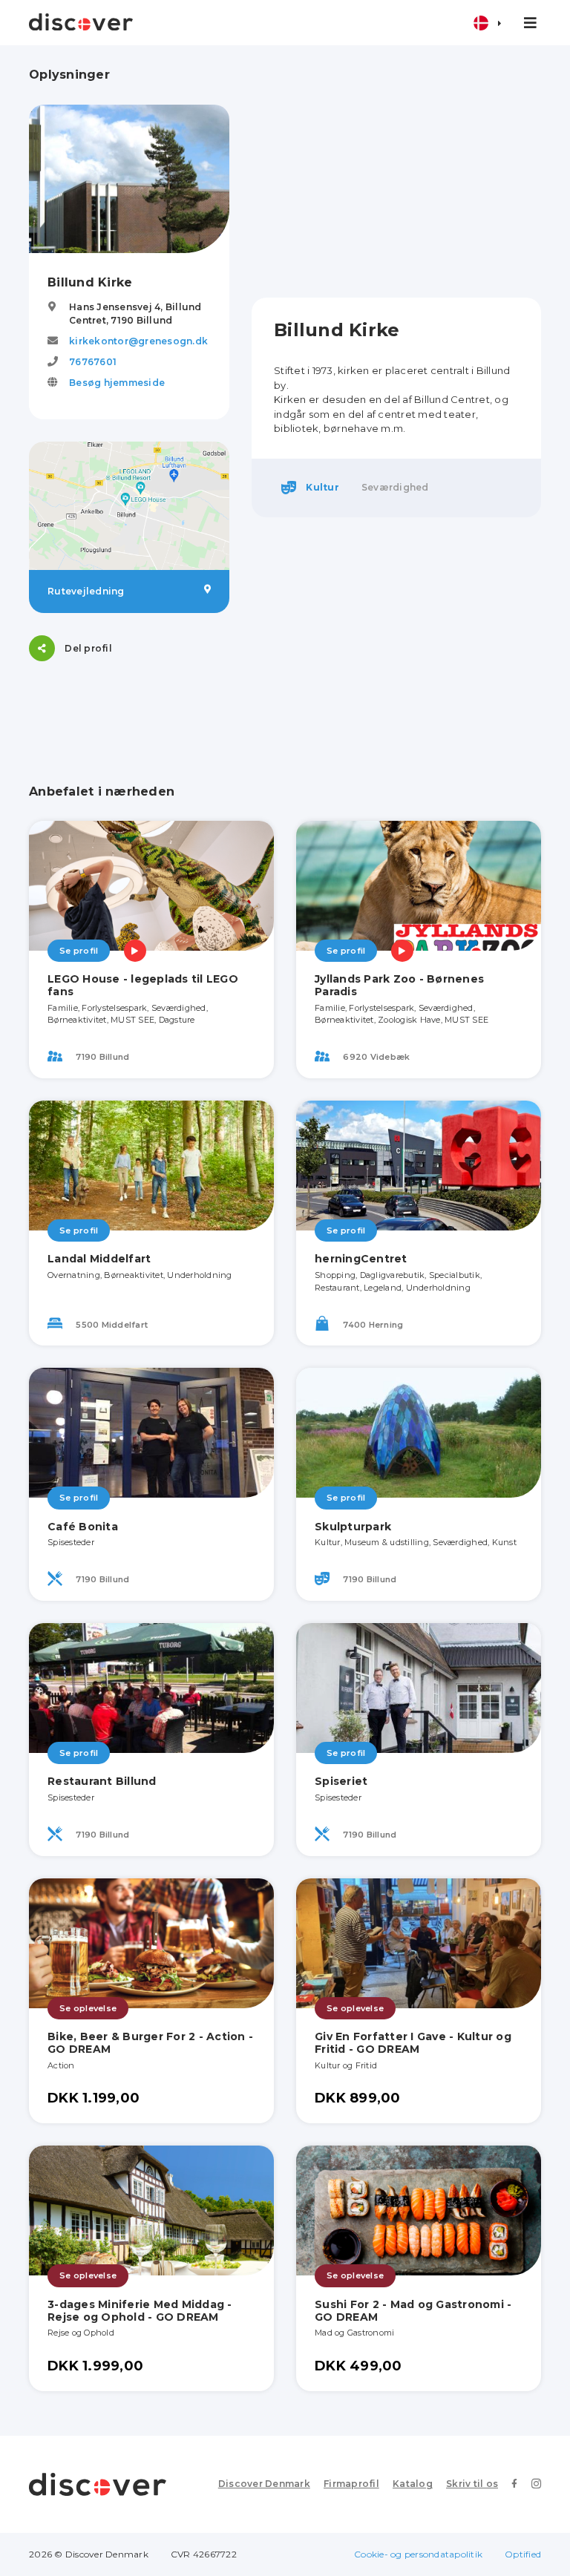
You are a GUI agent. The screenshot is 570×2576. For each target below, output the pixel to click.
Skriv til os (472, 2484)
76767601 (93, 362)
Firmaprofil (351, 2484)
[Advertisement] (396, 171)
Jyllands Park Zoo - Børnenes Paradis (399, 985)
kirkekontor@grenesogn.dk (138, 341)
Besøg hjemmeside (117, 383)
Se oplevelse (88, 2008)
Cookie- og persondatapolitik (418, 2554)
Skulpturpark (353, 1527)
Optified (523, 2554)
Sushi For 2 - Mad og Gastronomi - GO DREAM (413, 2311)
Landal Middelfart (99, 1259)
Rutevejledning (86, 591)
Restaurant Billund (102, 1781)
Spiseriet (341, 1781)
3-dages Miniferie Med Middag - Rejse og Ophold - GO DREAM (140, 2311)
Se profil (79, 951)
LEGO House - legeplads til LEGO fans (143, 985)
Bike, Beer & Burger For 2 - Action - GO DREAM (150, 2043)
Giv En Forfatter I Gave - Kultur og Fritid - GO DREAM (413, 2043)
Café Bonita (83, 1527)
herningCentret (361, 1259)
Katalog (413, 2484)
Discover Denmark (264, 2484)
